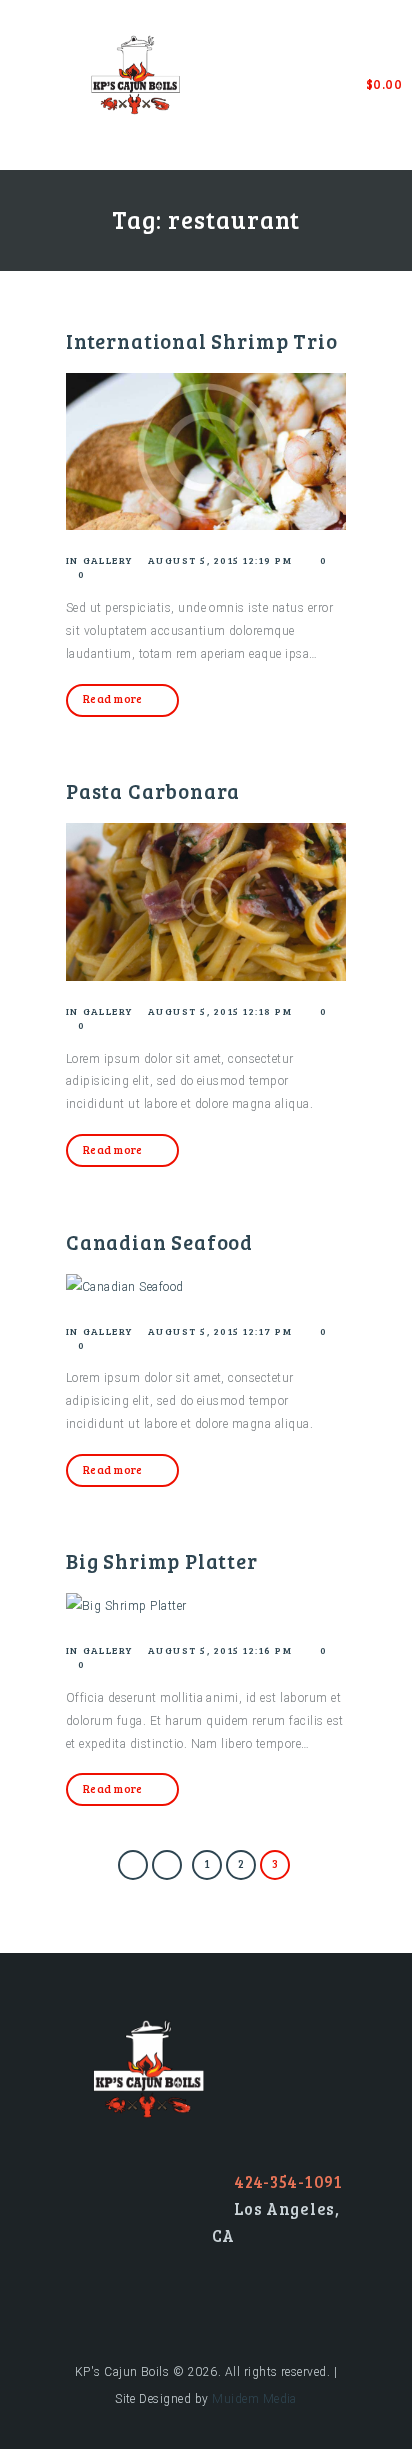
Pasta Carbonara (153, 791)
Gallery (108, 560)
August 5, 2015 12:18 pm (220, 1011)
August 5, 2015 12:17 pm (220, 1331)
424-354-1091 (288, 2182)
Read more (113, 698)
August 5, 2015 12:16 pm (220, 1650)
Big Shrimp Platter (162, 1561)
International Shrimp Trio (201, 341)
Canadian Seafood (159, 1242)
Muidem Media (254, 2399)
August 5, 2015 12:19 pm (220, 560)
